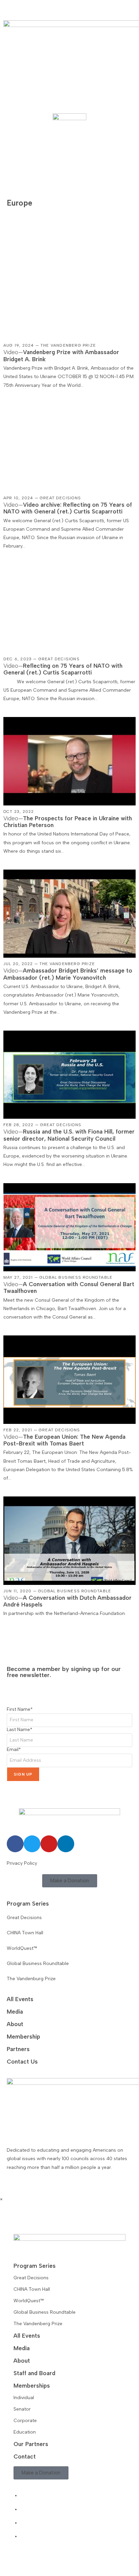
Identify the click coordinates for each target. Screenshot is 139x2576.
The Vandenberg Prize (38, 2324)
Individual (24, 2398)
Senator (22, 2409)
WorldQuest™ (29, 2301)
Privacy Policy (22, 1863)
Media (15, 2012)
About (15, 2024)
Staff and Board (34, 2373)
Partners (18, 2049)
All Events (20, 1999)
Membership (23, 2037)
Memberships (32, 2386)
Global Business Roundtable (45, 2312)
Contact (25, 2457)
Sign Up (23, 1774)
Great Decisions (31, 2278)
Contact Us (22, 2062)
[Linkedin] (66, 1844)
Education (25, 2432)
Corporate (25, 2421)
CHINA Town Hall (32, 2289)
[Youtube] (49, 1844)
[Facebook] (15, 1844)
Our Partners (31, 2444)
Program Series (28, 1904)
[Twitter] (32, 1844)
